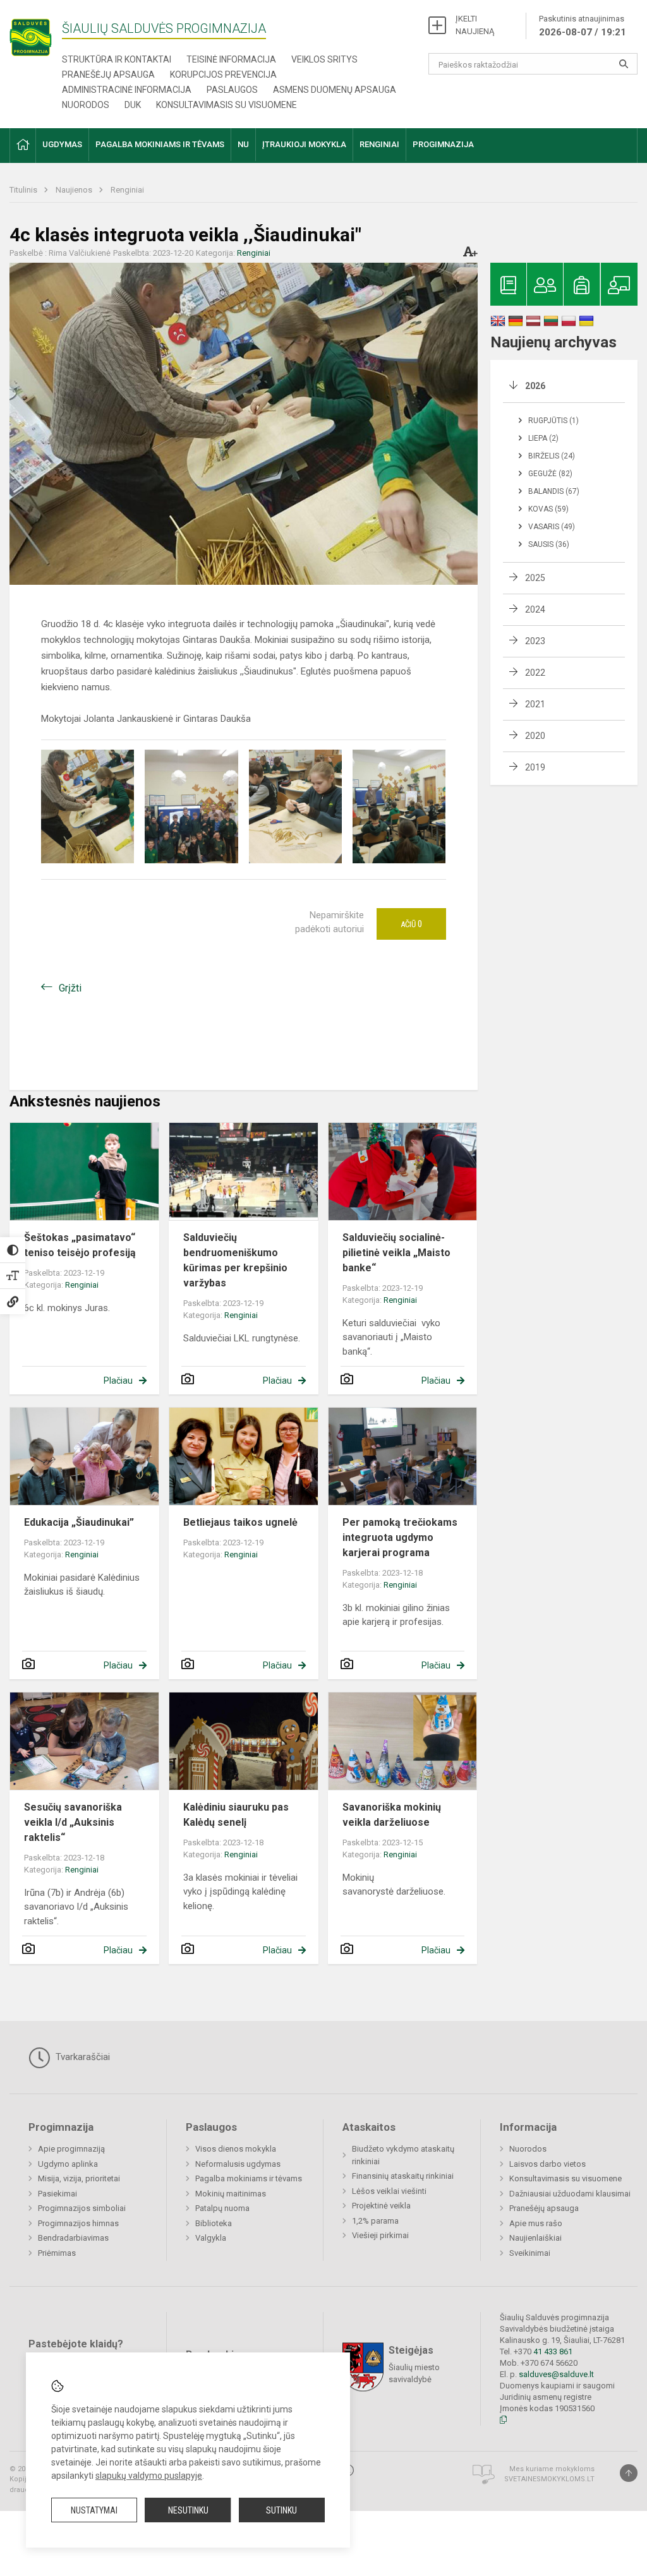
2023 (535, 641)
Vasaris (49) (552, 527)
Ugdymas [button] (62, 144)
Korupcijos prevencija (223, 75)
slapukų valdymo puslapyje (149, 2476)
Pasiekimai (57, 2194)
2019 (535, 767)
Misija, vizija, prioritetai (79, 2178)
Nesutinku (188, 2510)
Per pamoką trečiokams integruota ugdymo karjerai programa (400, 1537)
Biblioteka (214, 2223)
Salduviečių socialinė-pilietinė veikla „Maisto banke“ (396, 1253)
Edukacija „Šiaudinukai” (79, 1522)
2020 (535, 736)
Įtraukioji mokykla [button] (304, 144)
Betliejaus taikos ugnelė (240, 1522)
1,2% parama (375, 2221)
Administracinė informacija (127, 90)
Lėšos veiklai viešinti (389, 2191)
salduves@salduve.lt (556, 2374)
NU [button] (243, 144)
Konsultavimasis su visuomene (227, 105)
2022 (535, 673)
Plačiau (118, 1381)
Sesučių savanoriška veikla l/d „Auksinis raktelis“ (73, 1822)
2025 (535, 578)
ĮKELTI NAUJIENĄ (475, 25)
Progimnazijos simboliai (82, 2208)
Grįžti (70, 988)
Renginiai (127, 190)
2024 (535, 609)
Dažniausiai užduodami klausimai (570, 2194)
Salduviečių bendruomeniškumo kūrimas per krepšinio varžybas (235, 1260)
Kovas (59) (548, 509)
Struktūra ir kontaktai (117, 59)
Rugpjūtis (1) (553, 421)
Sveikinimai (530, 2253)
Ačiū (411, 924)
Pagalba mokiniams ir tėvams (249, 2178)
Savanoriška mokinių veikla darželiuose (392, 1815)
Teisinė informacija (231, 59)
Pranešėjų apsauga (108, 75)
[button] (23, 146)
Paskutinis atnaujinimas (583, 26)
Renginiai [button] (379, 144)
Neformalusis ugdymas (238, 2164)
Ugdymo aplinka (68, 2164)
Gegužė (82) (550, 474)
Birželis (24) (552, 456)
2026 (535, 386)
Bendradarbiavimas (73, 2238)
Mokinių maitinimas (231, 2194)
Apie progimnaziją (71, 2149)
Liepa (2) (543, 438)
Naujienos (75, 190)
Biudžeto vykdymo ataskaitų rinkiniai (403, 2155)
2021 (535, 704)
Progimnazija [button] (443, 144)
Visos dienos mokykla (236, 2149)
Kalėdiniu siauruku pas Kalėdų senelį (236, 1815)
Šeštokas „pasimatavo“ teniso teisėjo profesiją (80, 1245)
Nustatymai (94, 2510)
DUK (133, 105)
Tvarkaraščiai (82, 2057)
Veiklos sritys (324, 59)
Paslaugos (232, 90)
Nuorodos (86, 105)
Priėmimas (57, 2253)
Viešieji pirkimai (380, 2235)
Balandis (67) (554, 491)
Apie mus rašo (536, 2223)
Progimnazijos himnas (78, 2223)
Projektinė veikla (381, 2206)
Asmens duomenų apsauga (335, 90)
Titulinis (24, 190)
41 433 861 (552, 2351)
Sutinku (281, 2510)
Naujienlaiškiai (535, 2238)
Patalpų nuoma (222, 2208)
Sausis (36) (549, 544)
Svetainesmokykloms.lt (549, 2479)
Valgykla (211, 2238)
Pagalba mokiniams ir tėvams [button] (160, 144)
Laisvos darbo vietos (547, 2164)
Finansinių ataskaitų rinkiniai (403, 2176)
